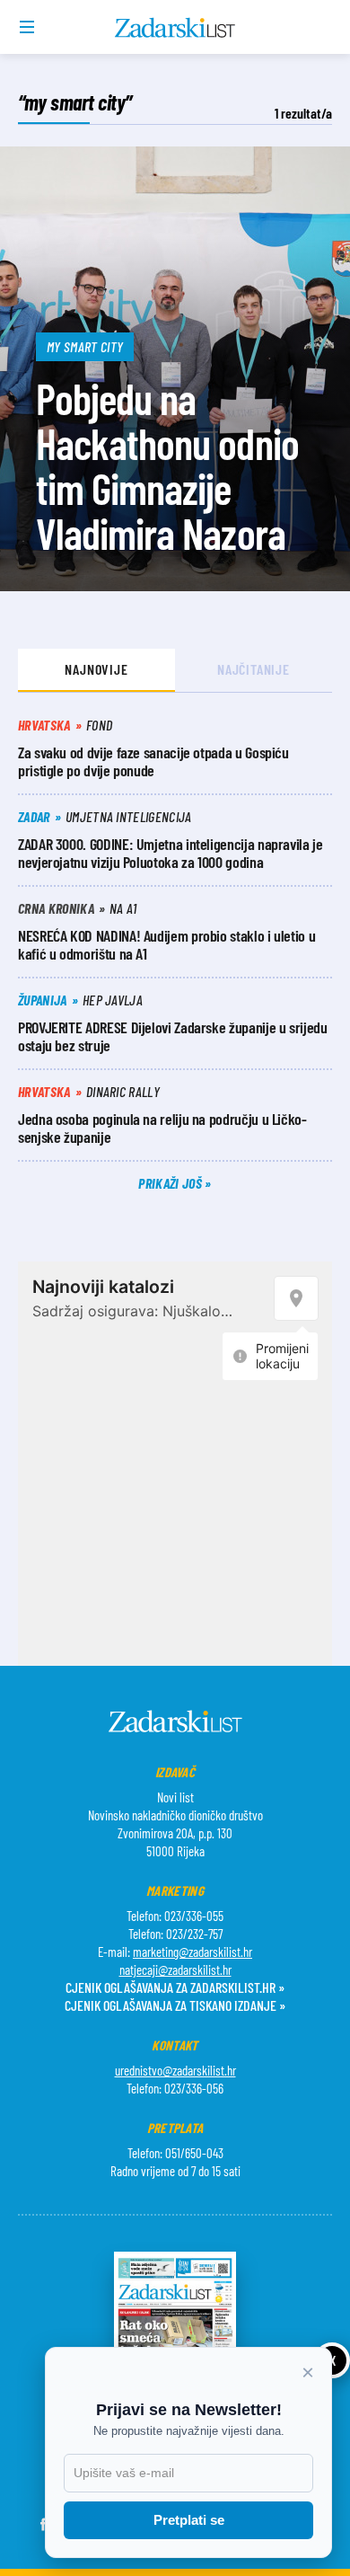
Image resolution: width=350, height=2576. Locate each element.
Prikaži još (171, 1183)
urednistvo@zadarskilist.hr (175, 2070)
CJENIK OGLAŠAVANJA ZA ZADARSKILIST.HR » (175, 1987)
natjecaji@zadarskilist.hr (175, 1970)
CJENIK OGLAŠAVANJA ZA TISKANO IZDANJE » (175, 2005)
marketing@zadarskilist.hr (192, 1952)
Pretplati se (189, 2520)
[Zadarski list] (175, 28)
